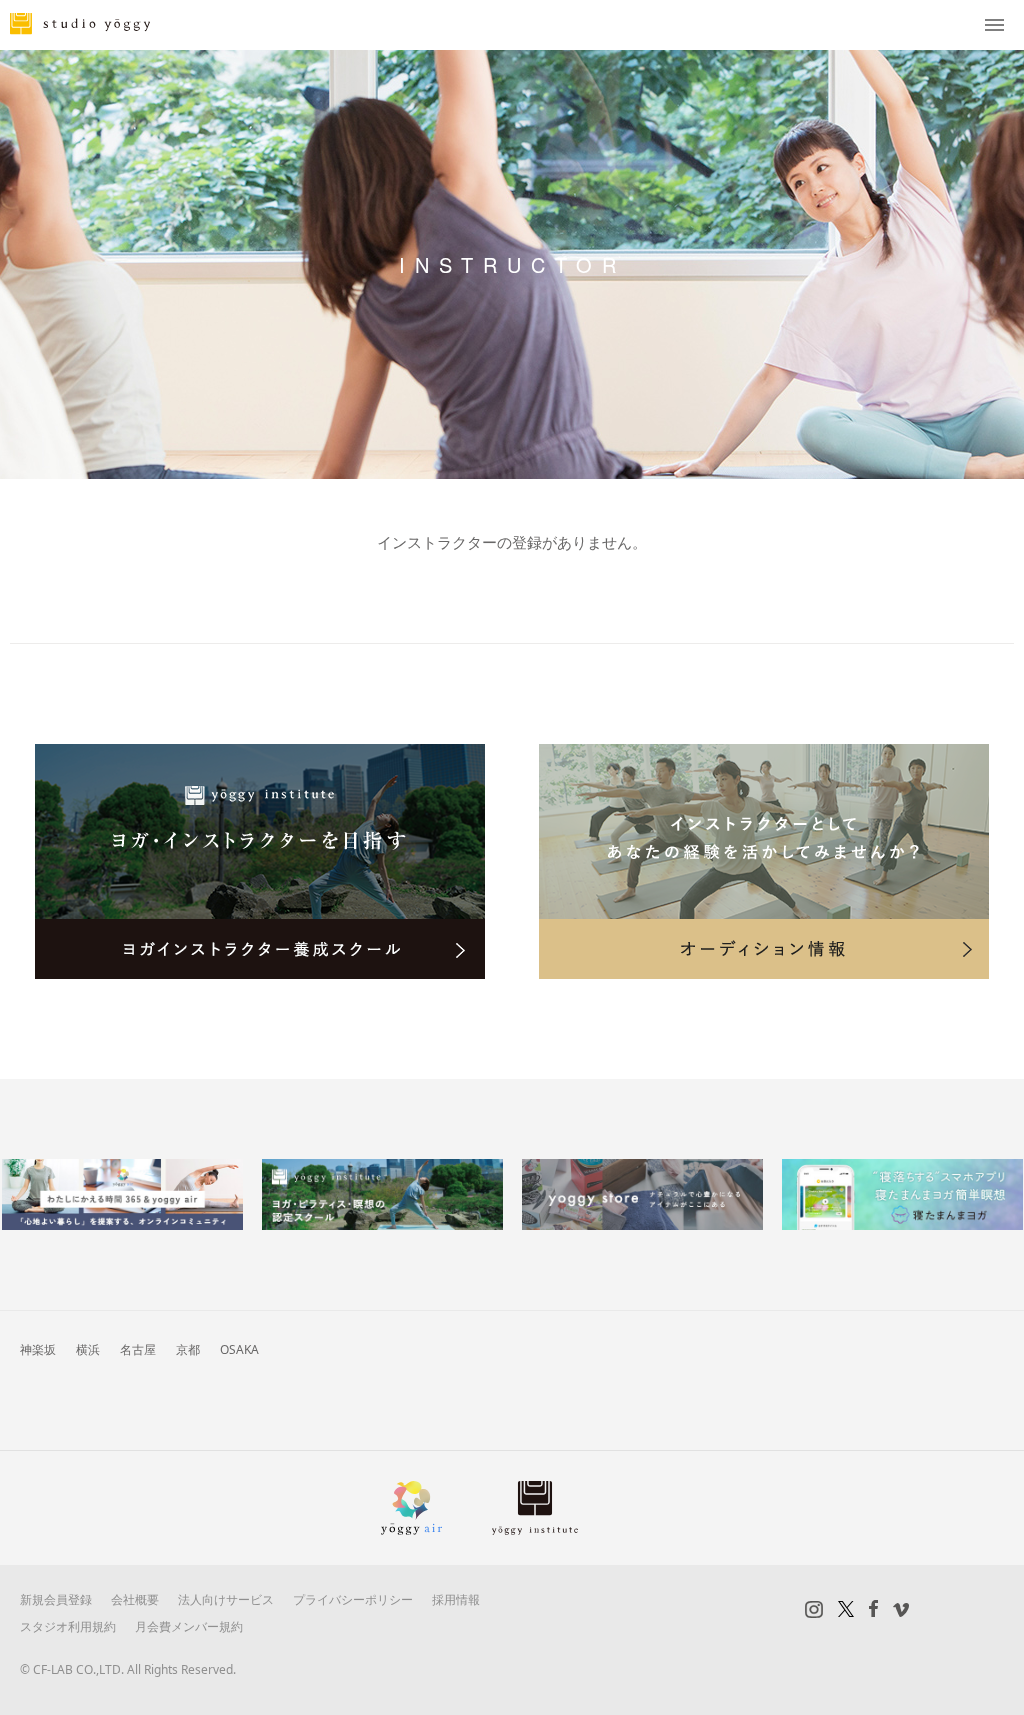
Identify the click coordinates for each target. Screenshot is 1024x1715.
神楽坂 (38, 1349)
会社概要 (135, 1599)
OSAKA (239, 1349)
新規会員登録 (56, 1599)
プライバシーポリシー (353, 1599)
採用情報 (456, 1599)
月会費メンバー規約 (189, 1626)
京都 (188, 1349)
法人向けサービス (226, 1599)
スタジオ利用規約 (68, 1626)
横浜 (88, 1349)
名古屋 (138, 1349)
